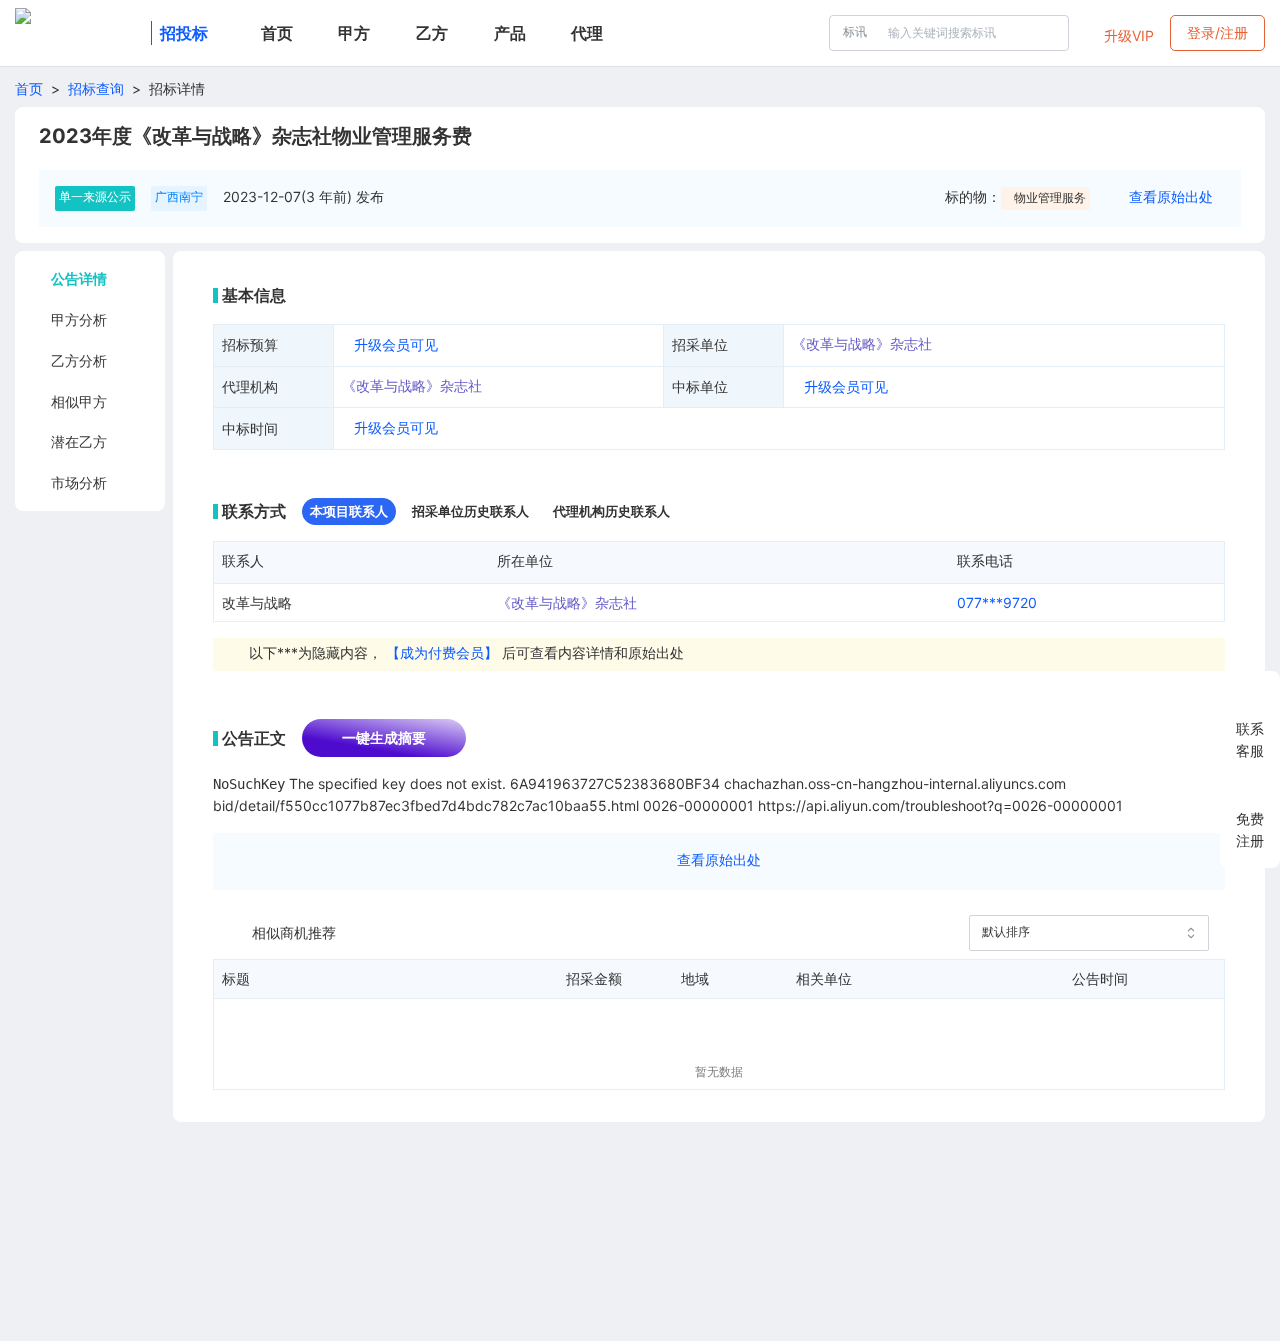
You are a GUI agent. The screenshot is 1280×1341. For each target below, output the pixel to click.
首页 (29, 88)
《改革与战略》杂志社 (862, 343)
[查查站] (79, 33)
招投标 (184, 33)
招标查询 (96, 88)
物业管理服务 (1050, 197)
